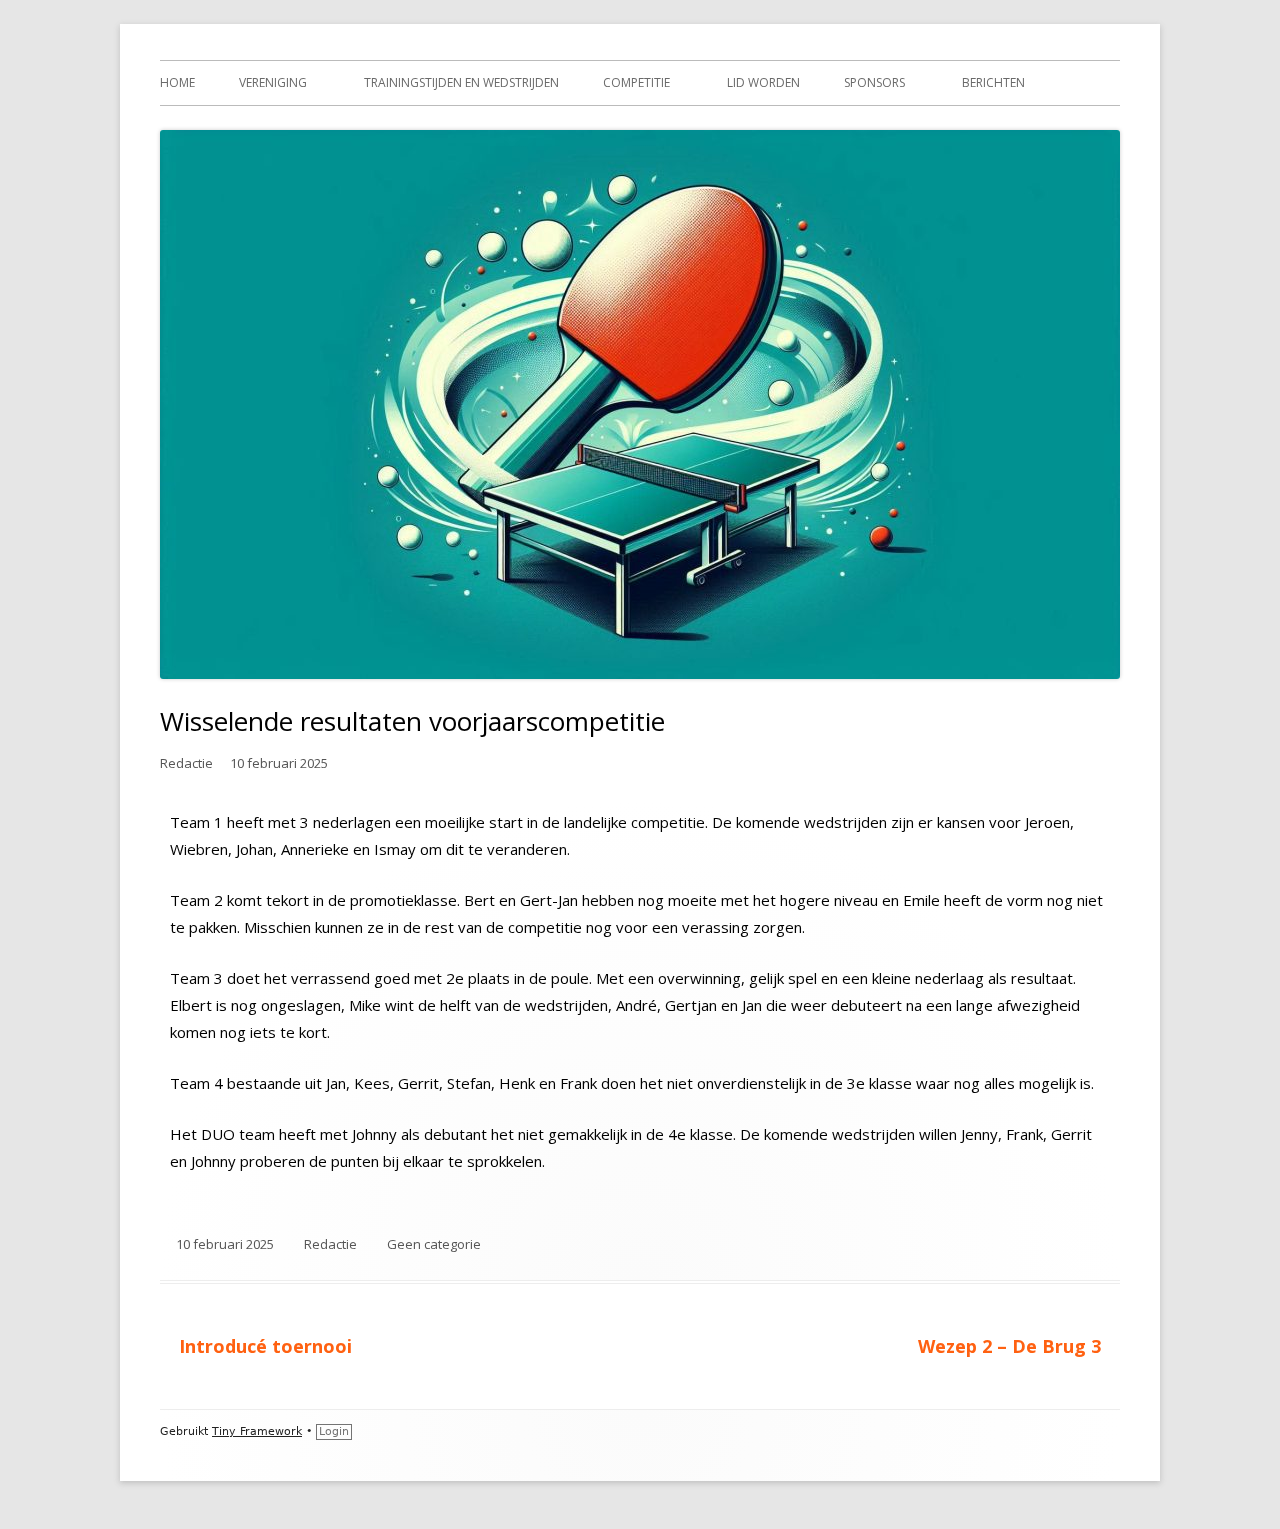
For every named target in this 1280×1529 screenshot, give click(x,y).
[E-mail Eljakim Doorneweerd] (1106, 1432)
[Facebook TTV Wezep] (1032, 1432)
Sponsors (874, 82)
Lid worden (763, 82)
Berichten (993, 82)
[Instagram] (1069, 1432)
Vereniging (273, 82)
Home (177, 82)
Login (334, 1431)
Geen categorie (434, 1244)
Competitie (636, 82)
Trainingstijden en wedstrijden (461, 82)
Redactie (186, 763)
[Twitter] (995, 1432)
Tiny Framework (257, 1431)
